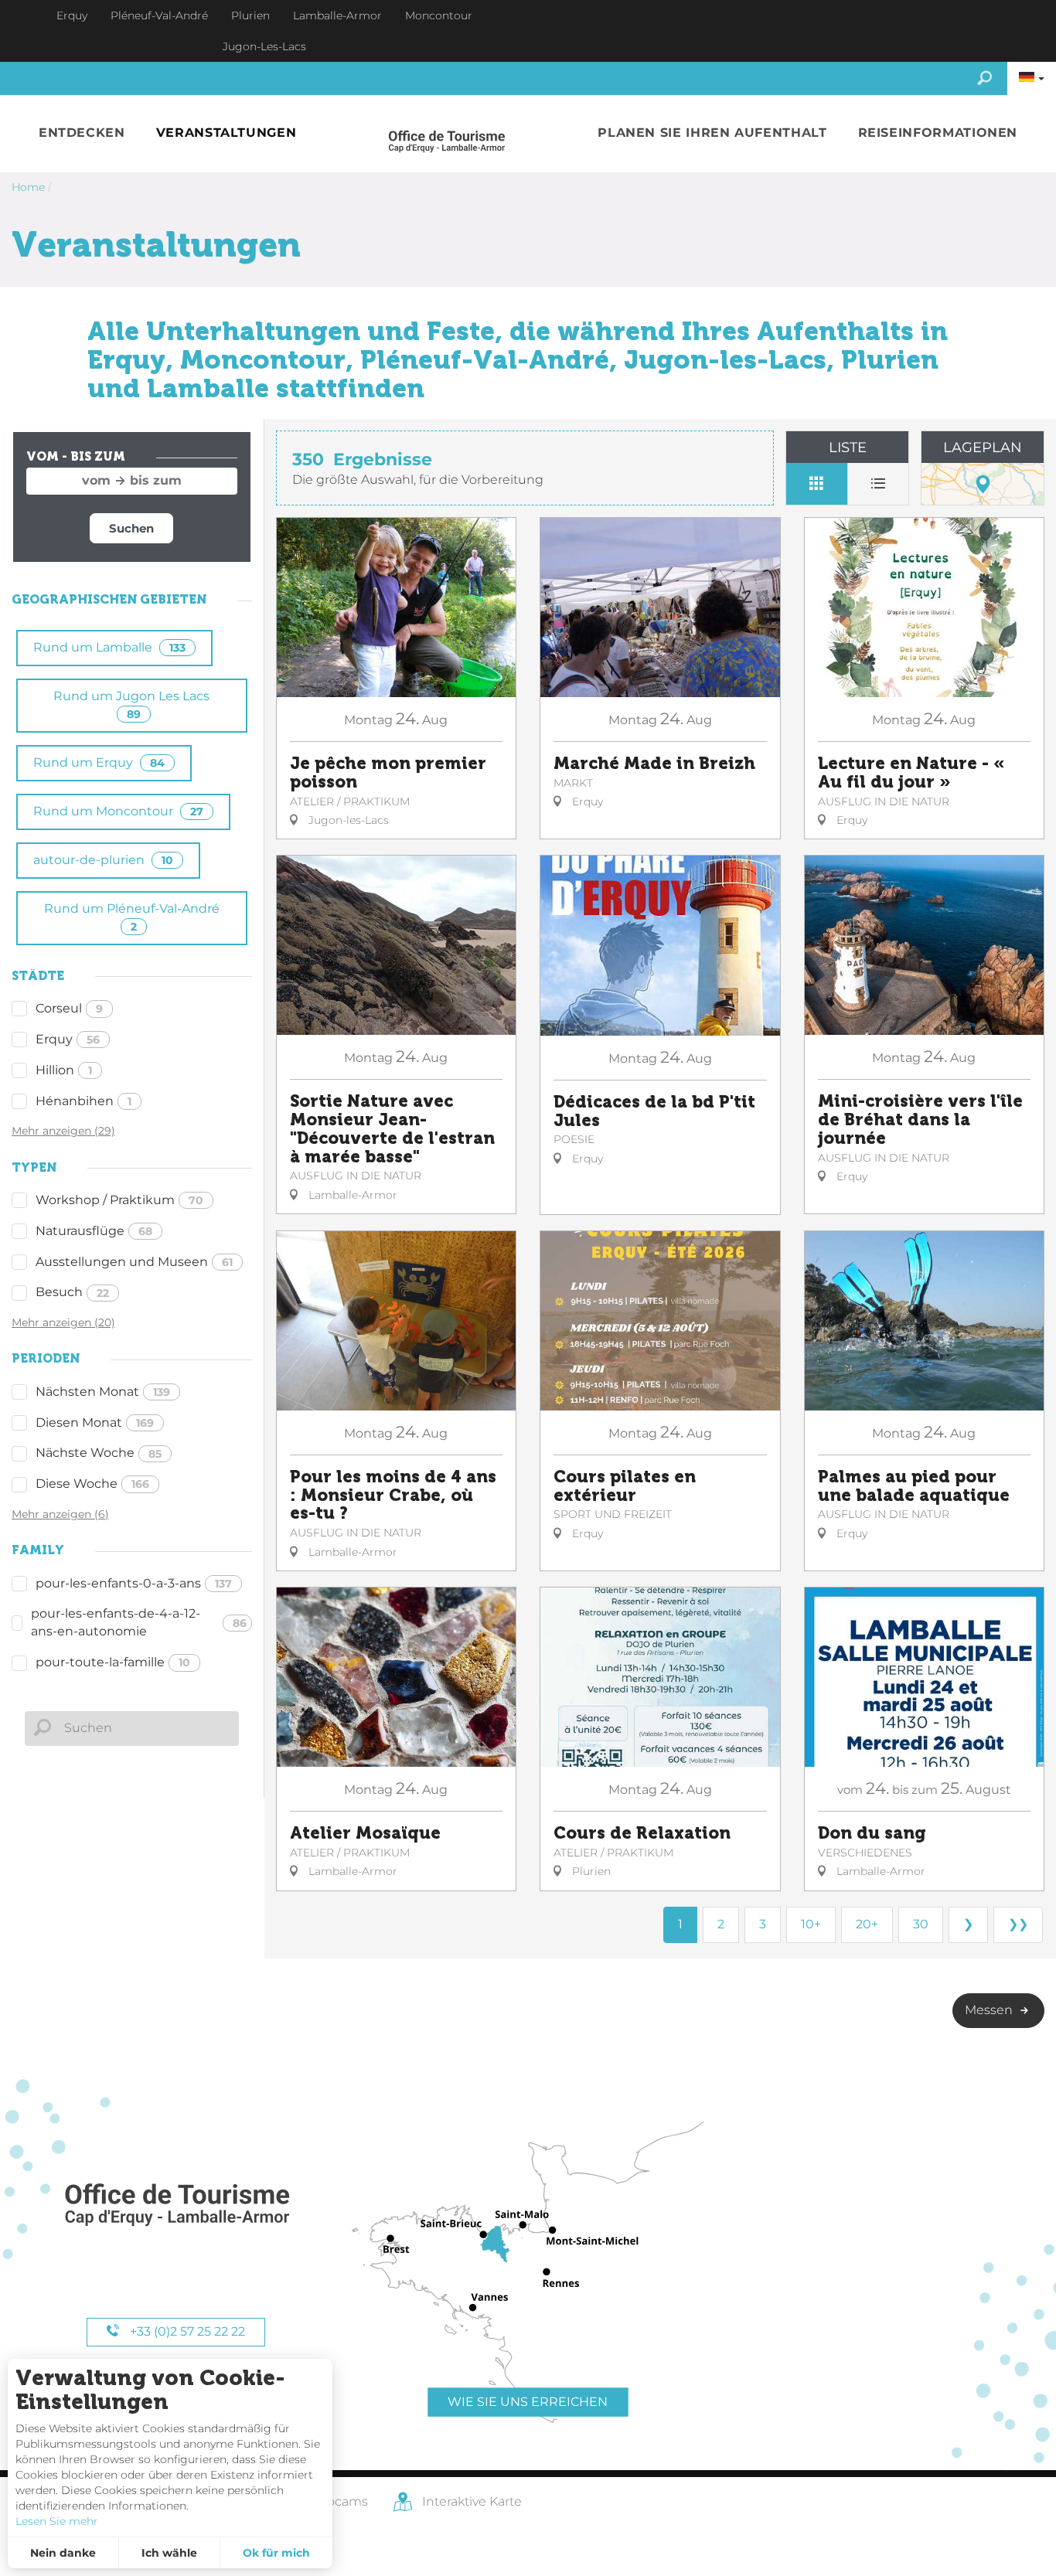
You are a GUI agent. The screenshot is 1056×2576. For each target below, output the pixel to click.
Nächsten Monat (103, 1392)
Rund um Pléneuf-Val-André (132, 917)
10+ (811, 1924)
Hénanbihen (83, 1101)
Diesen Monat (95, 1422)
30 (921, 1924)
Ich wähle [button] (169, 2553)
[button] (82, 133)
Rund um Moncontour (118, 811)
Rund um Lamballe (109, 647)
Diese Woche (92, 1484)
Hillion (64, 1070)
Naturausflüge (94, 1231)
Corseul (69, 1008)
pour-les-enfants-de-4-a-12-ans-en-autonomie (139, 1622)
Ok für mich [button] (276, 2553)
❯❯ (1018, 1924)
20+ (867, 1924)
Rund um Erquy (99, 762)
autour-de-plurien (103, 860)
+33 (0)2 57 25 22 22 (186, 2331)
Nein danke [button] (63, 2553)
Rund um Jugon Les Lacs (131, 704)
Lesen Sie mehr (57, 2521)
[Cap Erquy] (176, 2205)
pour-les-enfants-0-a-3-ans (134, 1583)
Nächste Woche (99, 1453)
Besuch (72, 1292)
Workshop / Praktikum (119, 1200)
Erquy (68, 1039)
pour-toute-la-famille (113, 1662)
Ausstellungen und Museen (134, 1262)
